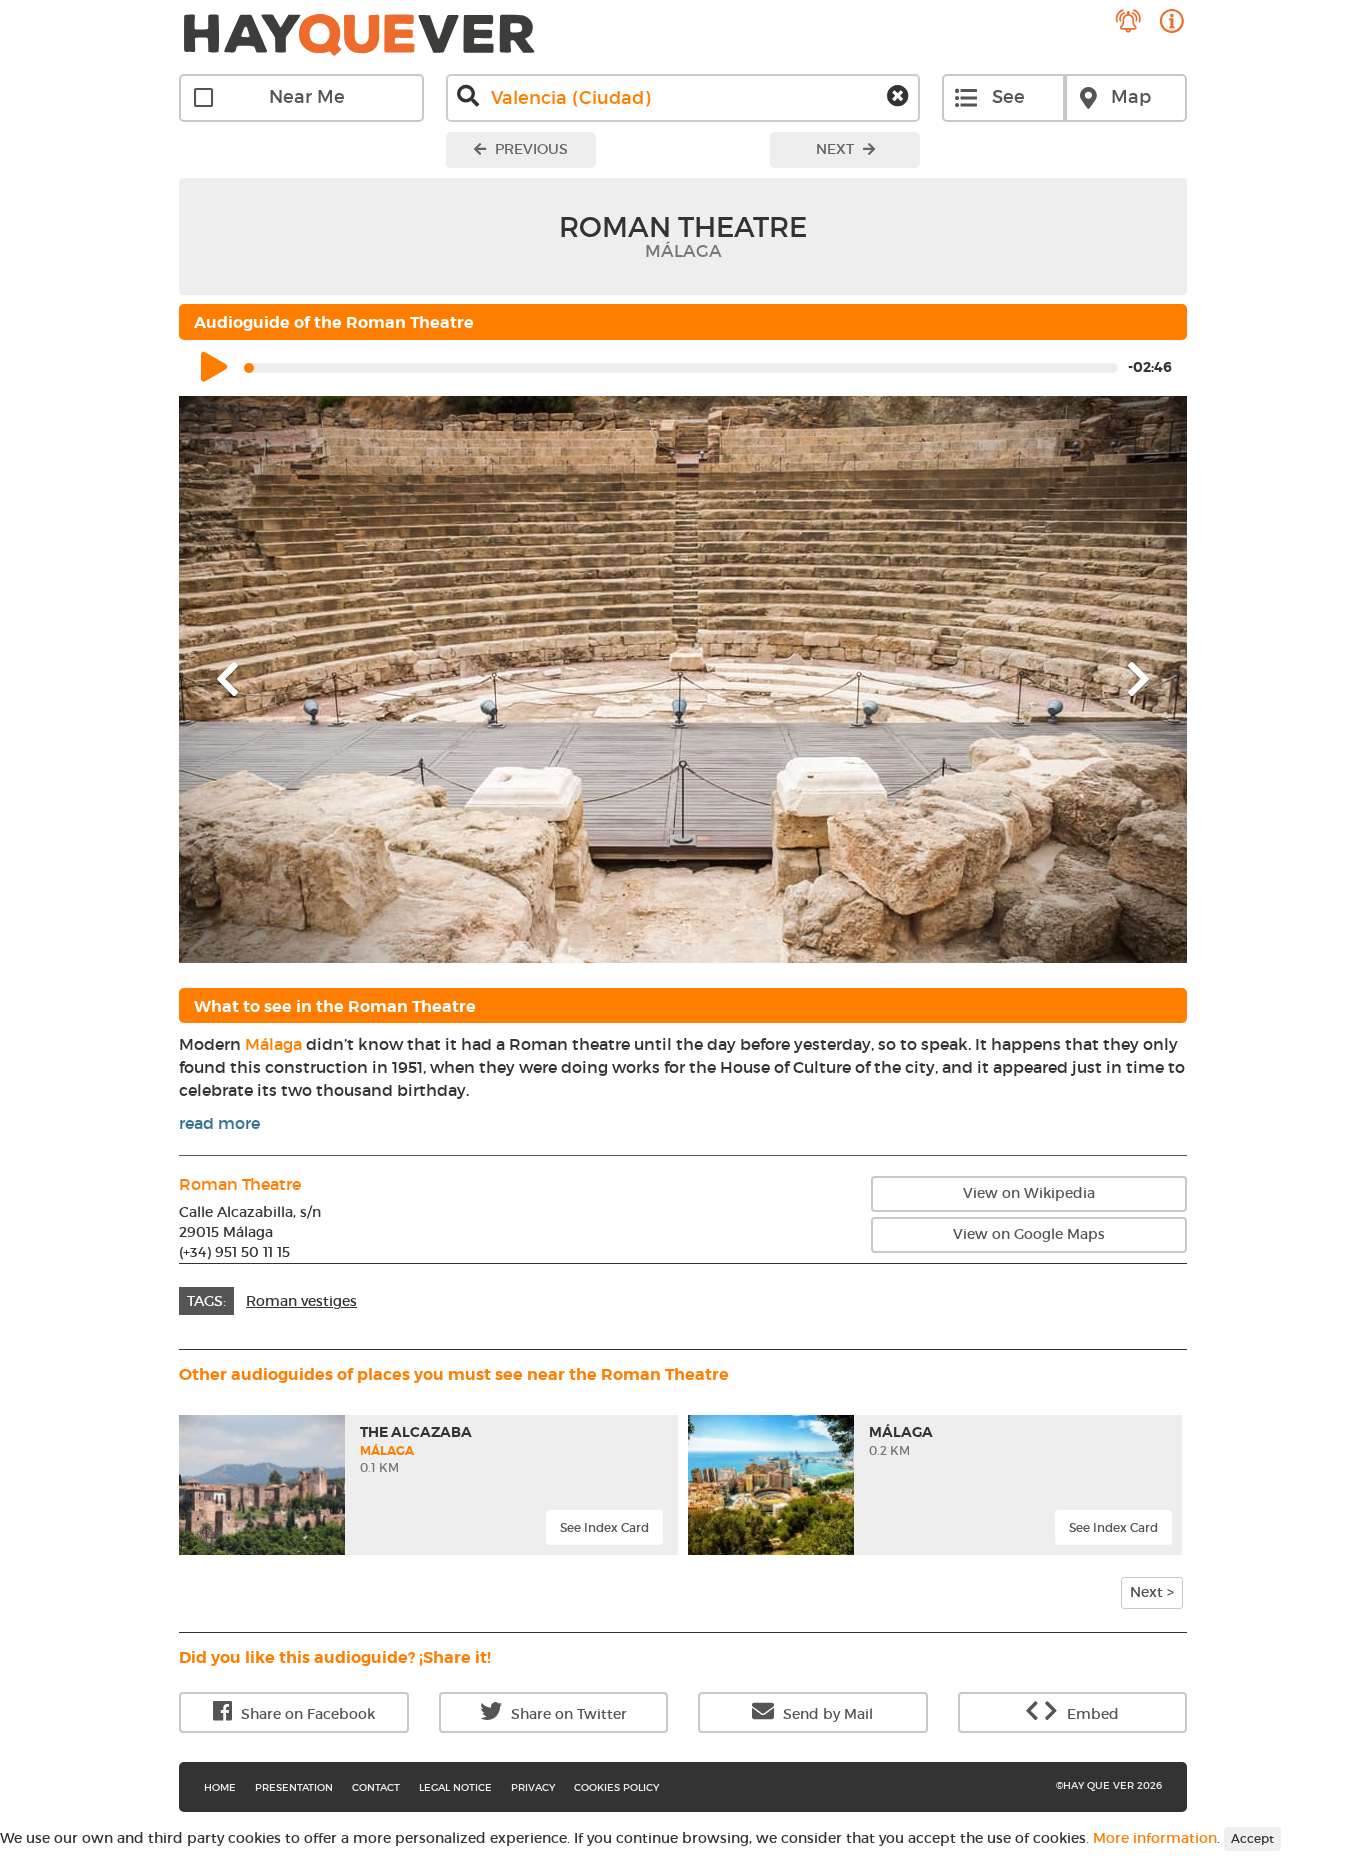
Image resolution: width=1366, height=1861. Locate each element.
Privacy (533, 1787)
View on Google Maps (1029, 1234)
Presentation (294, 1787)
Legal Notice (455, 1787)
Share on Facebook (306, 1714)
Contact (376, 1787)
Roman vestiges (301, 1301)
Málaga (273, 1044)
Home (220, 1787)
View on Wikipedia (1029, 1193)
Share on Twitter (567, 1714)
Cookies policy (616, 1787)
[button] (254, 679)
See (1008, 97)
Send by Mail (826, 1714)
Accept (1252, 1838)
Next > (1152, 1592)
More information (1155, 1838)
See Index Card (604, 1527)
